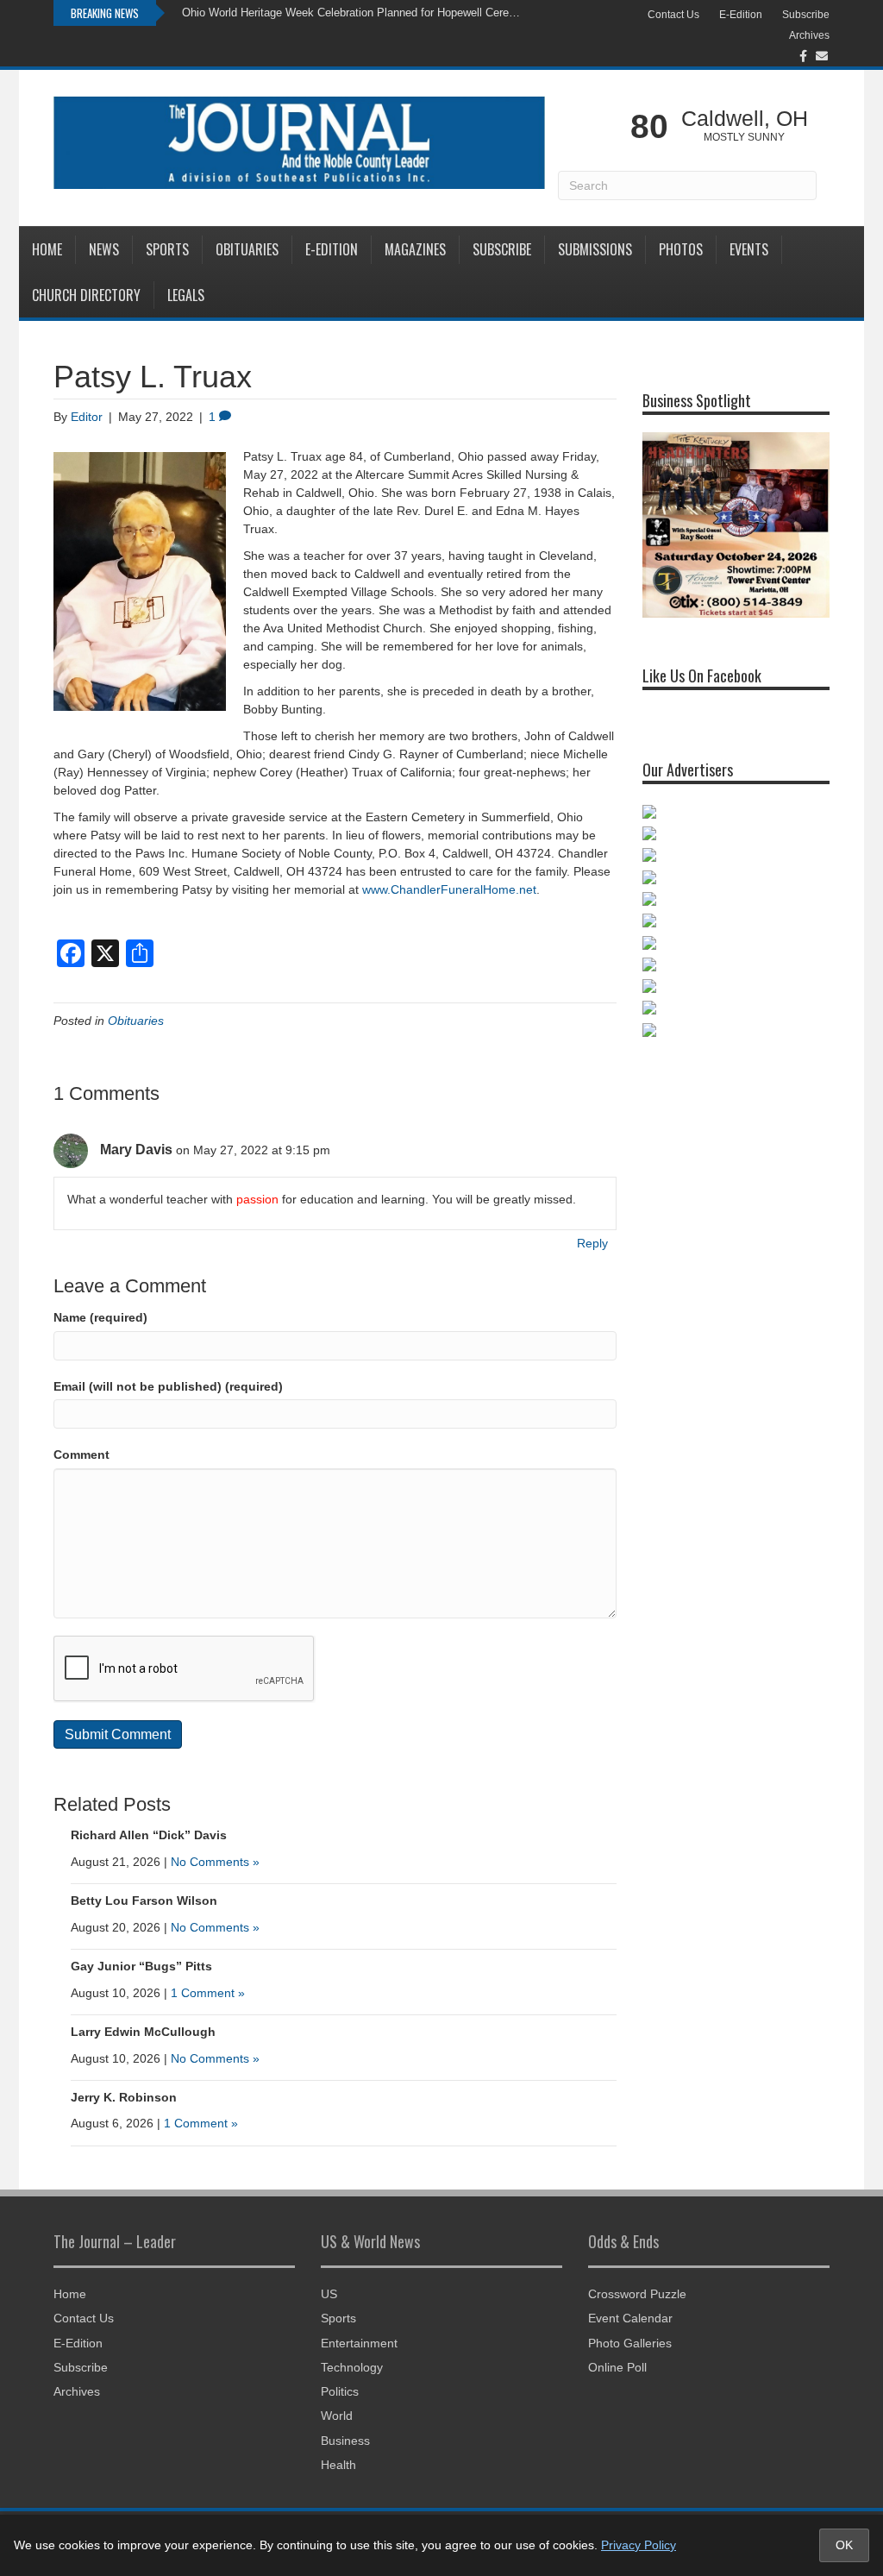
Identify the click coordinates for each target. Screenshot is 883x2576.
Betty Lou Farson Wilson (144, 1901)
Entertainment (359, 2343)
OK (844, 2545)
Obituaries (247, 249)
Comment (81, 1454)
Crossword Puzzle (637, 2294)
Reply (592, 1243)
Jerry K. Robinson (124, 2097)
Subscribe (806, 15)
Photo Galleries (630, 2343)
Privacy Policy (639, 2545)
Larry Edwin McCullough (143, 2032)
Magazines (415, 249)
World (337, 2416)
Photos (681, 249)
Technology (352, 2367)
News (104, 249)
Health (338, 2465)
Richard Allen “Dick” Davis (149, 1835)
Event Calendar (630, 2318)
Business (345, 2441)
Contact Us (673, 15)
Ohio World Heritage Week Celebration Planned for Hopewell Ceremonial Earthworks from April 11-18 (355, 13)
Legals (186, 295)
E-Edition (741, 15)
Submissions (595, 249)
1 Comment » (208, 1993)
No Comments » (215, 1862)
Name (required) (100, 1317)
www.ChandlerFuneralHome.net (449, 889)
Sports (167, 249)
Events (749, 249)
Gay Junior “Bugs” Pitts (141, 1966)
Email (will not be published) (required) (168, 1386)
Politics (340, 2391)
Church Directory (86, 295)
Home (47, 249)
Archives (809, 35)
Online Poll (617, 2367)
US (329, 2294)
